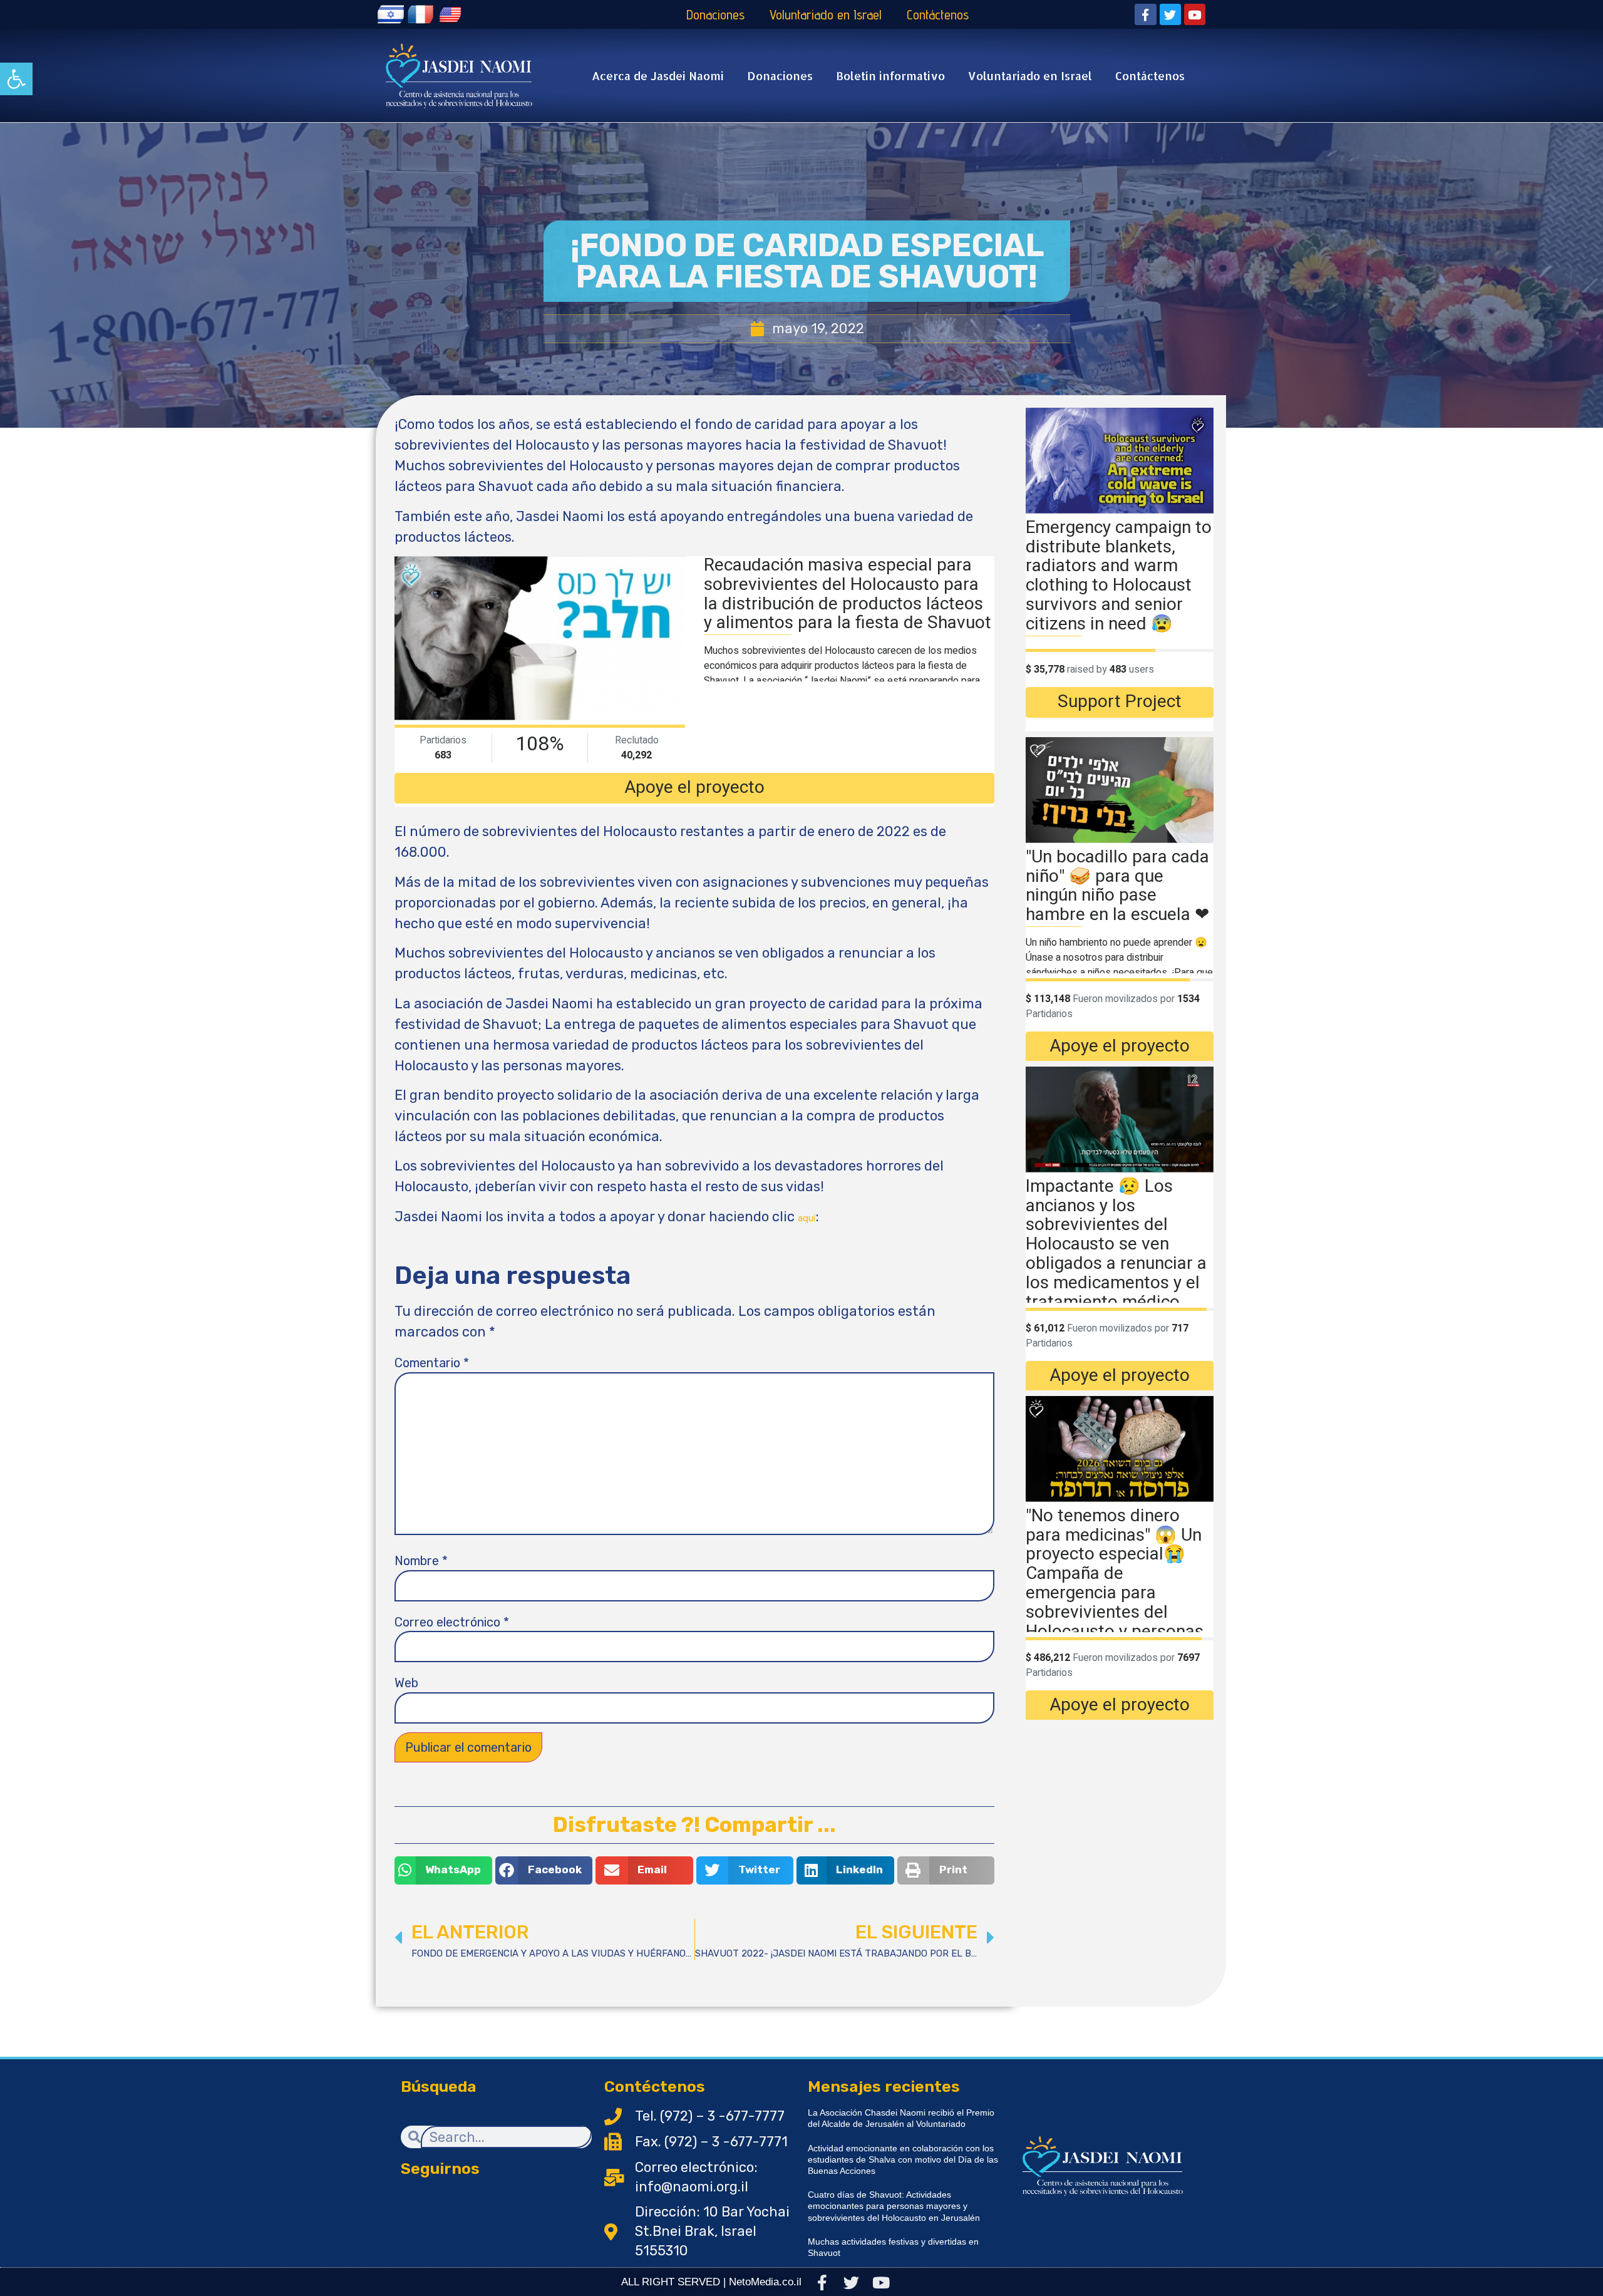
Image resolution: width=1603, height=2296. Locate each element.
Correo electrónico (452, 1622)
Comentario (432, 1363)
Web (406, 1683)
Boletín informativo (890, 75)
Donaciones (715, 14)
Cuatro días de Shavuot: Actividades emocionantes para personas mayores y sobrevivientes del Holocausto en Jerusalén (894, 2206)
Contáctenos (938, 14)
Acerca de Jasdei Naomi (658, 75)
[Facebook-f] (1145, 14)
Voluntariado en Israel (826, 14)
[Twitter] (1170, 14)
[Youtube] (1195, 14)
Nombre (421, 1561)
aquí (807, 1218)
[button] (16, 79)
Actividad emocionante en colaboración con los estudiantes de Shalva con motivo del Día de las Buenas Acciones (903, 2159)
